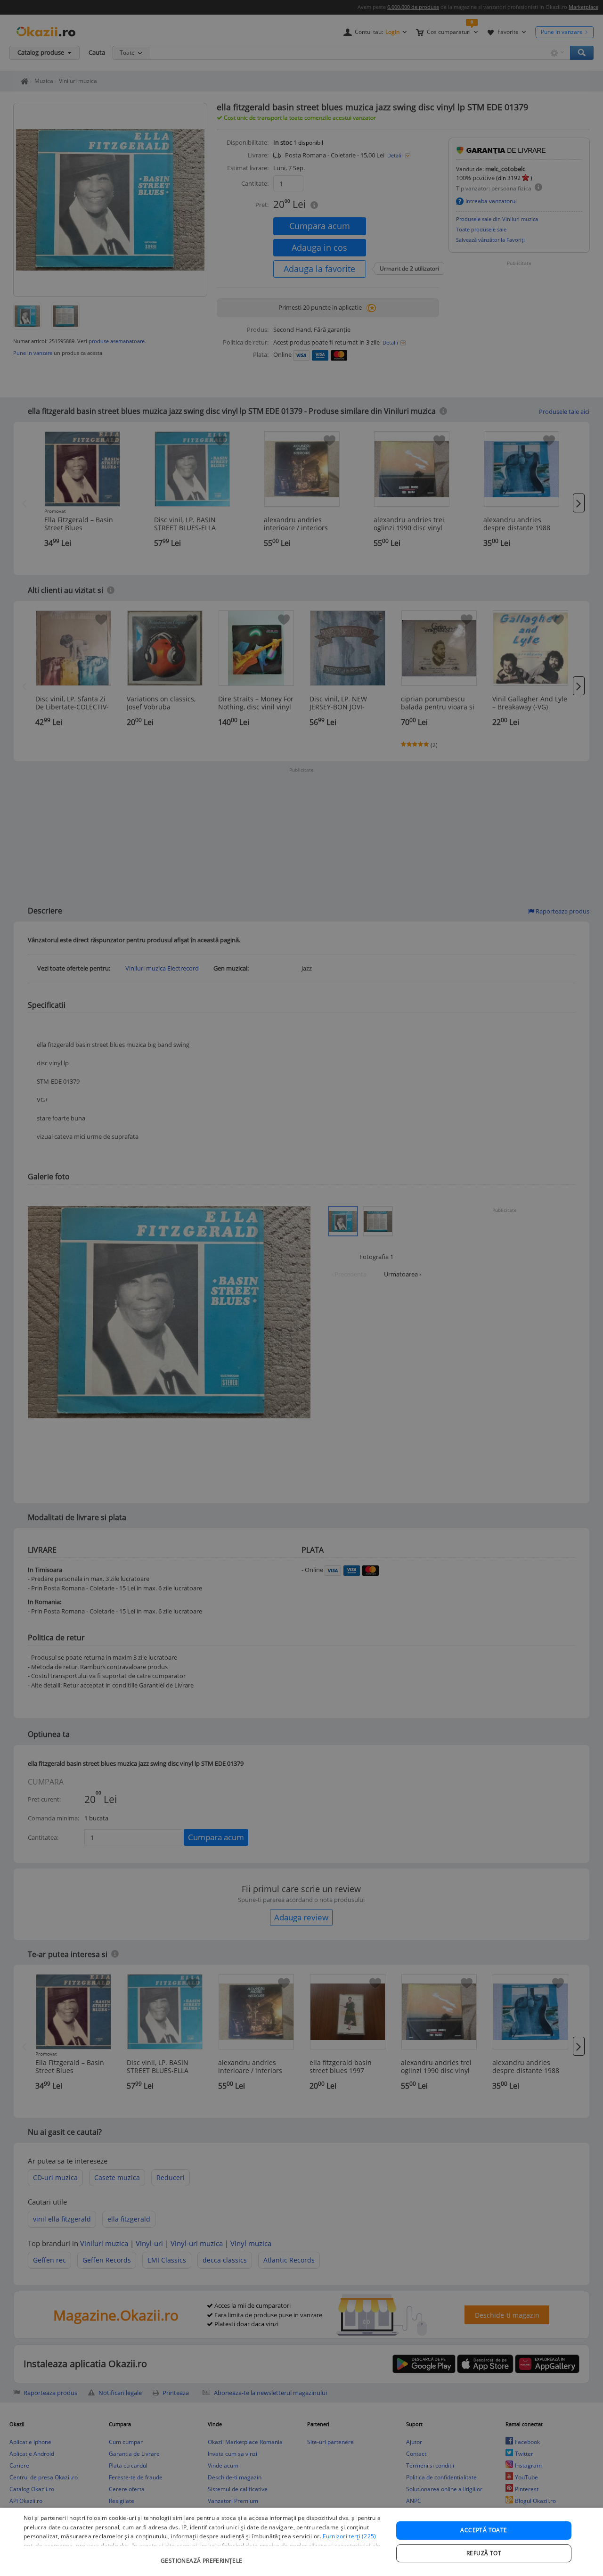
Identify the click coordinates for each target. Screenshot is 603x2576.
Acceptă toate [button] (484, 2530)
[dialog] (301, 2542)
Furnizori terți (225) (349, 2536)
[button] (203, 2556)
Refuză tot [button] (484, 2553)
